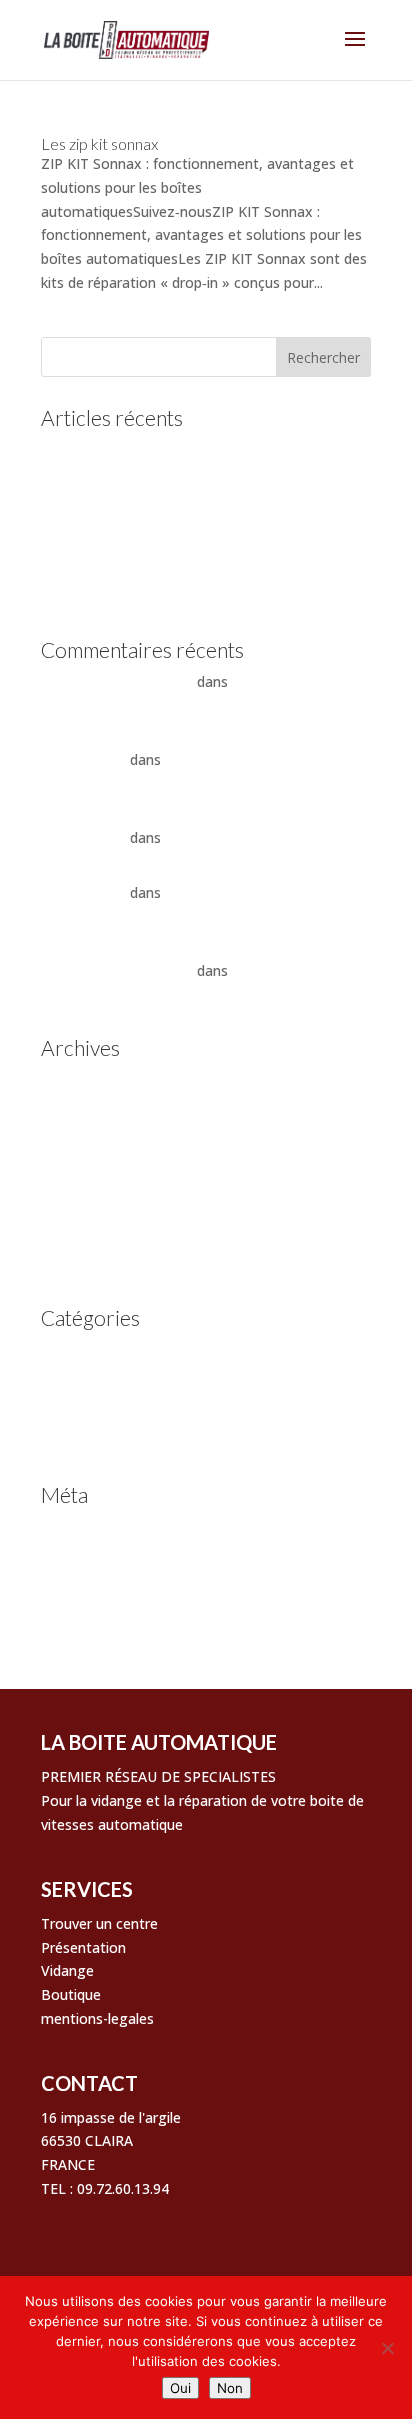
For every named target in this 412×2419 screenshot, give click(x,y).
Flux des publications (109, 1556)
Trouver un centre (99, 1923)
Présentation (83, 1947)
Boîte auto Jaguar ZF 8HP (249, 837)
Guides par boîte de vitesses (133, 1349)
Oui (180, 2388)
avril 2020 (72, 1264)
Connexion (76, 1526)
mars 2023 (75, 1141)
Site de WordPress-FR (112, 1618)
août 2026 (74, 1079)
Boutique (71, 1994)
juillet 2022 (76, 1202)
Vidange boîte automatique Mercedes (165, 534)
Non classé (77, 1379)
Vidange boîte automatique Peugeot (161, 565)
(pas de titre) (83, 503)
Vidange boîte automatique (131, 1410)
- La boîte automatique (117, 681)
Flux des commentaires (117, 1587)
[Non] (387, 2348)
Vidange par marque (107, 1441)
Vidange (67, 1970)
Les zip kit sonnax (99, 143)
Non (230, 2388)
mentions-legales (97, 2018)
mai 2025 (71, 1110)
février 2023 (79, 1171)
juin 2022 (70, 1233)
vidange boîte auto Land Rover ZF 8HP (168, 596)
